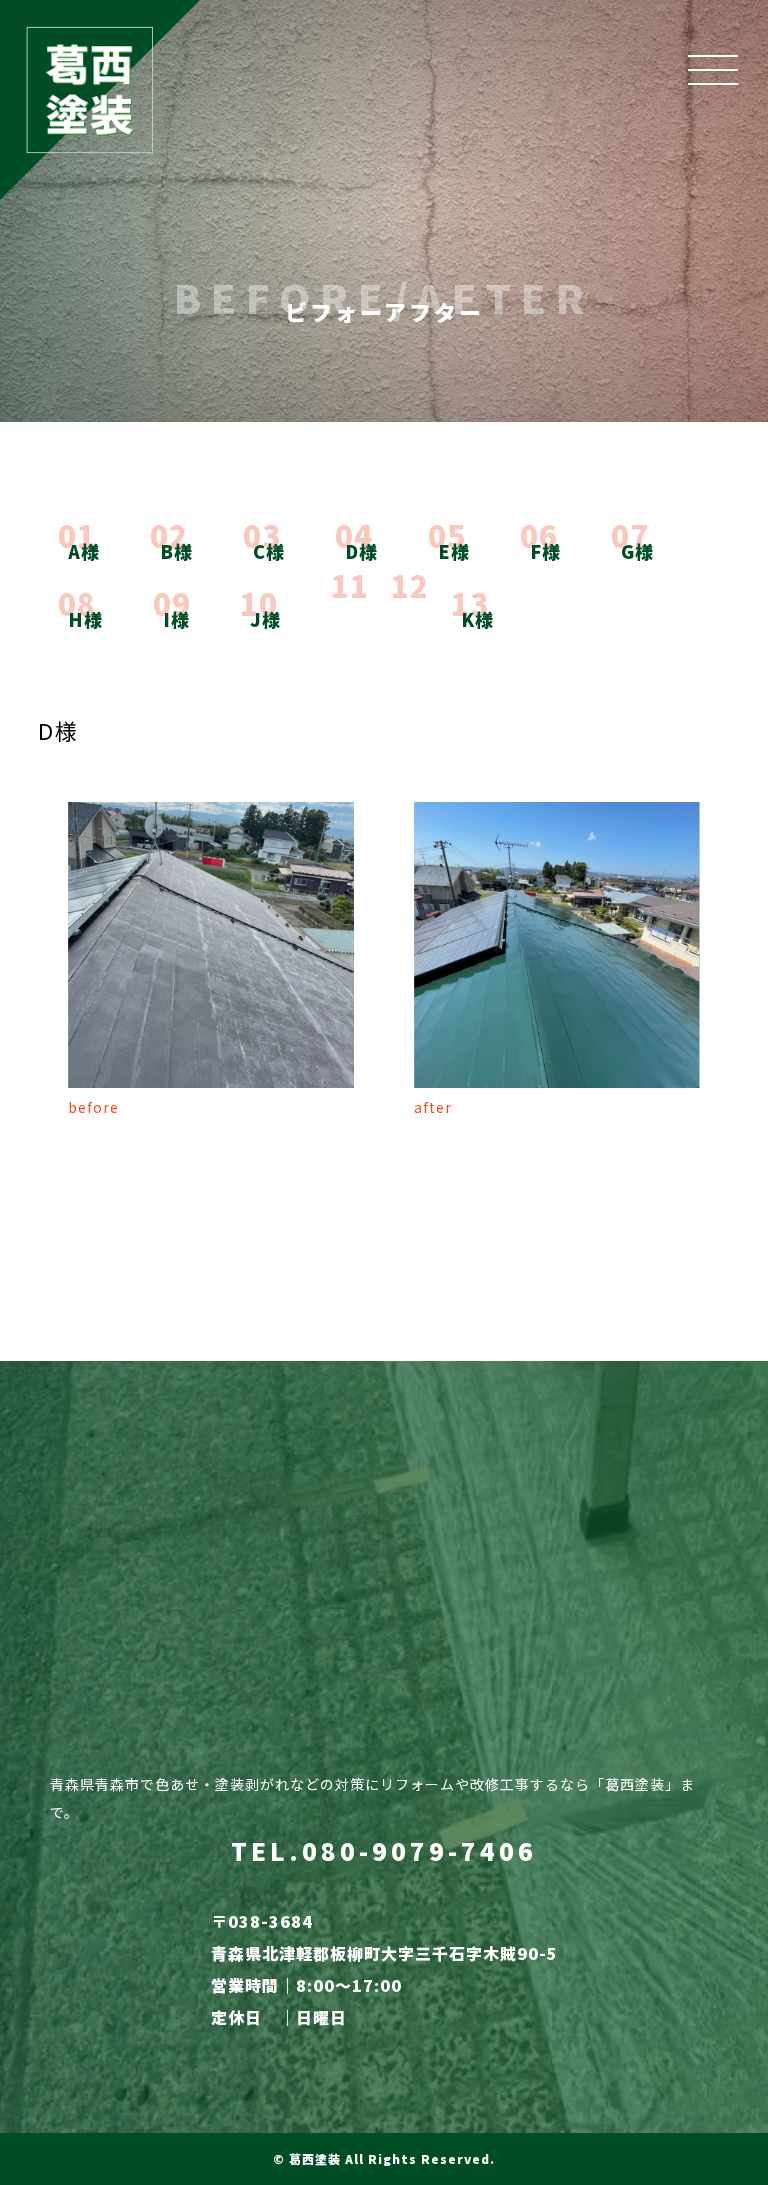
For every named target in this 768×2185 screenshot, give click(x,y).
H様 (85, 619)
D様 (361, 551)
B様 (176, 551)
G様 (637, 551)
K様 (477, 619)
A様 (84, 551)
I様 (176, 619)
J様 (265, 619)
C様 (269, 551)
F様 (545, 551)
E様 (454, 551)
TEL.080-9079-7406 (384, 1850)
